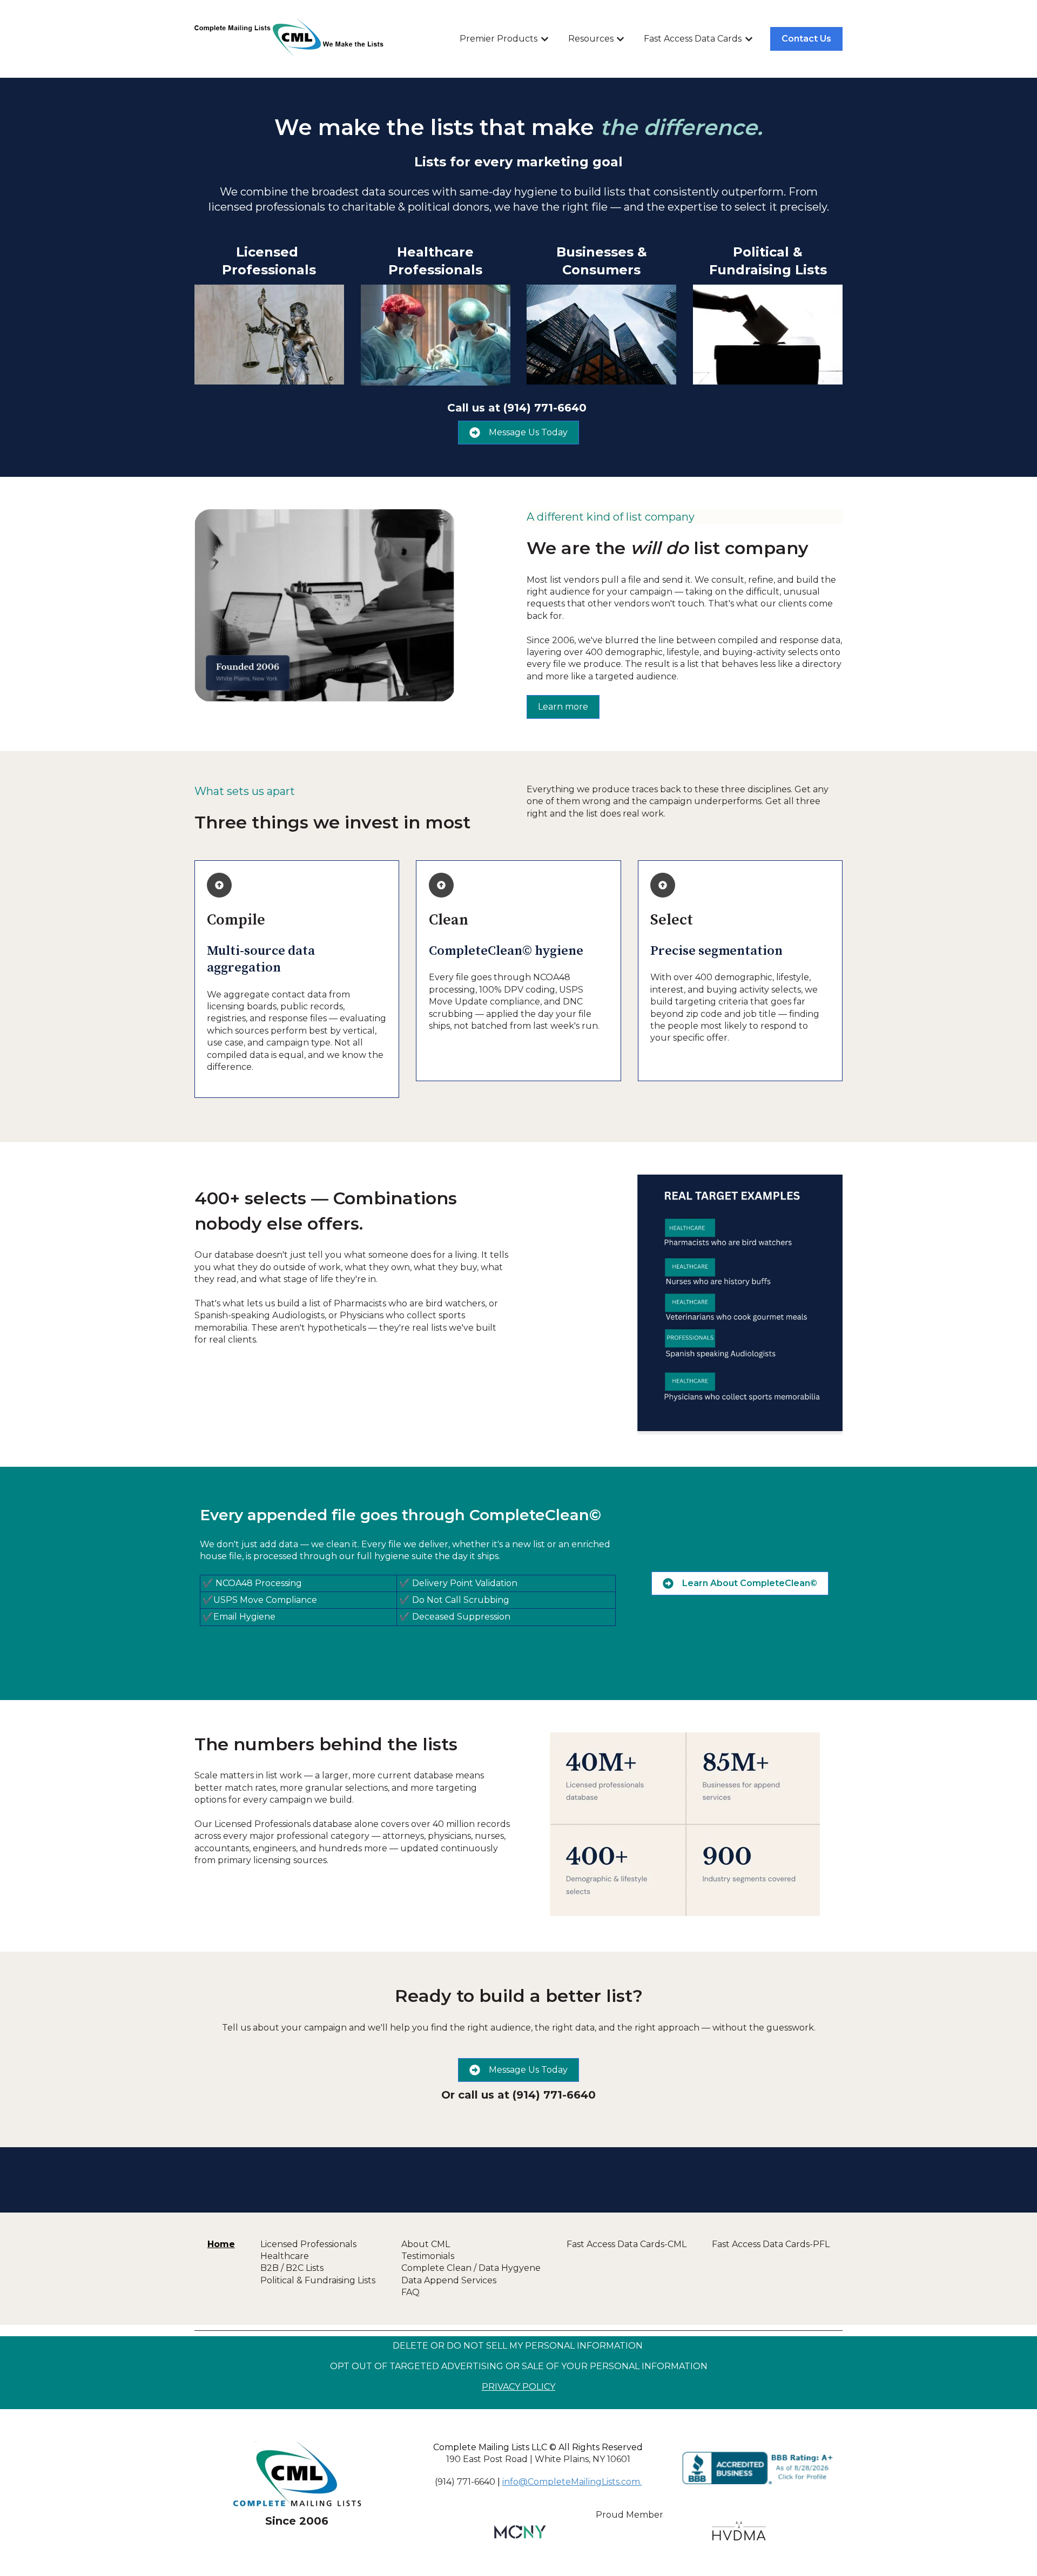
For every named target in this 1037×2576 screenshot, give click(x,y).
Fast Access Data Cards (693, 39)
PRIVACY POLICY (518, 2387)
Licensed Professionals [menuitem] (308, 2244)
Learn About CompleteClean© (750, 1583)
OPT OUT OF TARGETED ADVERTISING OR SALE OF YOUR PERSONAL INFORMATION (519, 2366)
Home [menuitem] (221, 2244)
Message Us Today (528, 432)
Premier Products (499, 39)
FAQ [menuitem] (410, 2292)
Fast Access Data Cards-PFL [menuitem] (771, 2244)
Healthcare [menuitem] (285, 2256)
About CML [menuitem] (426, 2244)
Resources (591, 39)
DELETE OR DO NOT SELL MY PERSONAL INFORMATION (518, 2346)
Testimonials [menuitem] (428, 2256)
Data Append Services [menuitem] (449, 2280)
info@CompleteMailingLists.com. (572, 2482)
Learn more (563, 707)
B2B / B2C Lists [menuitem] (292, 2268)
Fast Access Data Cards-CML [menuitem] (627, 2244)
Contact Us (806, 39)
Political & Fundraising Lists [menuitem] (318, 2280)
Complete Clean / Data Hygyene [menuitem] (471, 2268)
